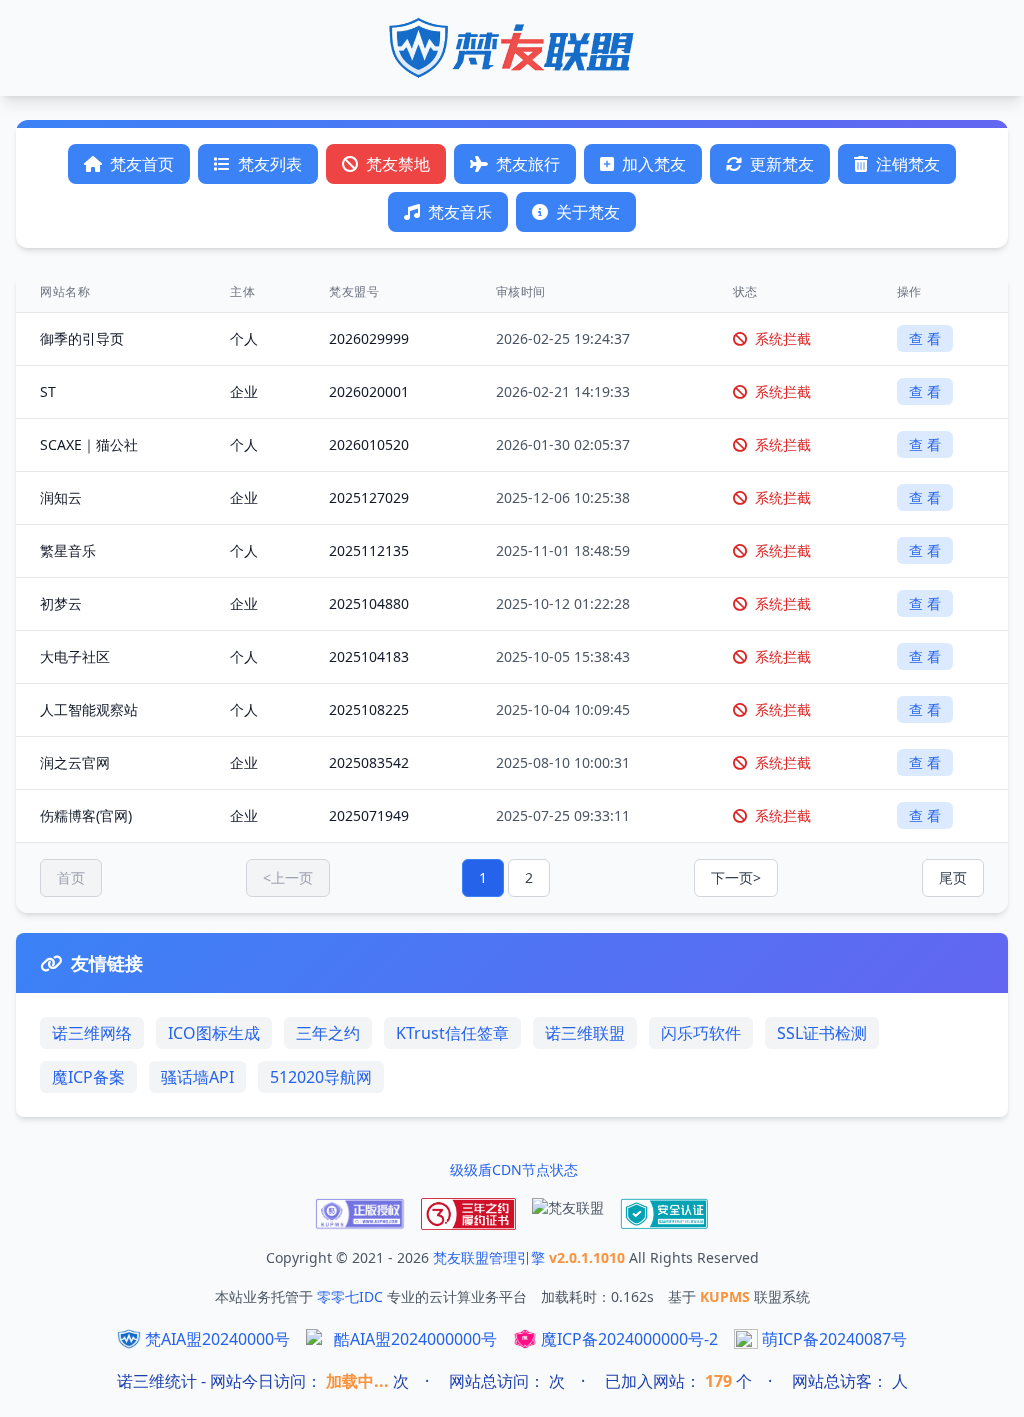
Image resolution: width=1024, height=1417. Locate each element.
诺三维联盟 (585, 1033)
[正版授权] (360, 1214)
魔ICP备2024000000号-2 (629, 1339)
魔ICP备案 (88, 1077)
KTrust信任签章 (452, 1033)
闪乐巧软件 (701, 1033)
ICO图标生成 (214, 1033)
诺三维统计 (157, 1381)
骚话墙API (197, 1077)
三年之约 (328, 1033)
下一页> (736, 877)
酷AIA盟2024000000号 (415, 1339)
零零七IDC (352, 1296)
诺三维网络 (92, 1033)
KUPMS (727, 1296)
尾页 (953, 877)
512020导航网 (321, 1077)
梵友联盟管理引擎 (491, 1257)
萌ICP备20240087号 (834, 1339)
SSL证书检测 (822, 1033)
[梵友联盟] (568, 1214)
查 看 (925, 338)
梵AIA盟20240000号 (217, 1339)
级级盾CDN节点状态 (514, 1169)
